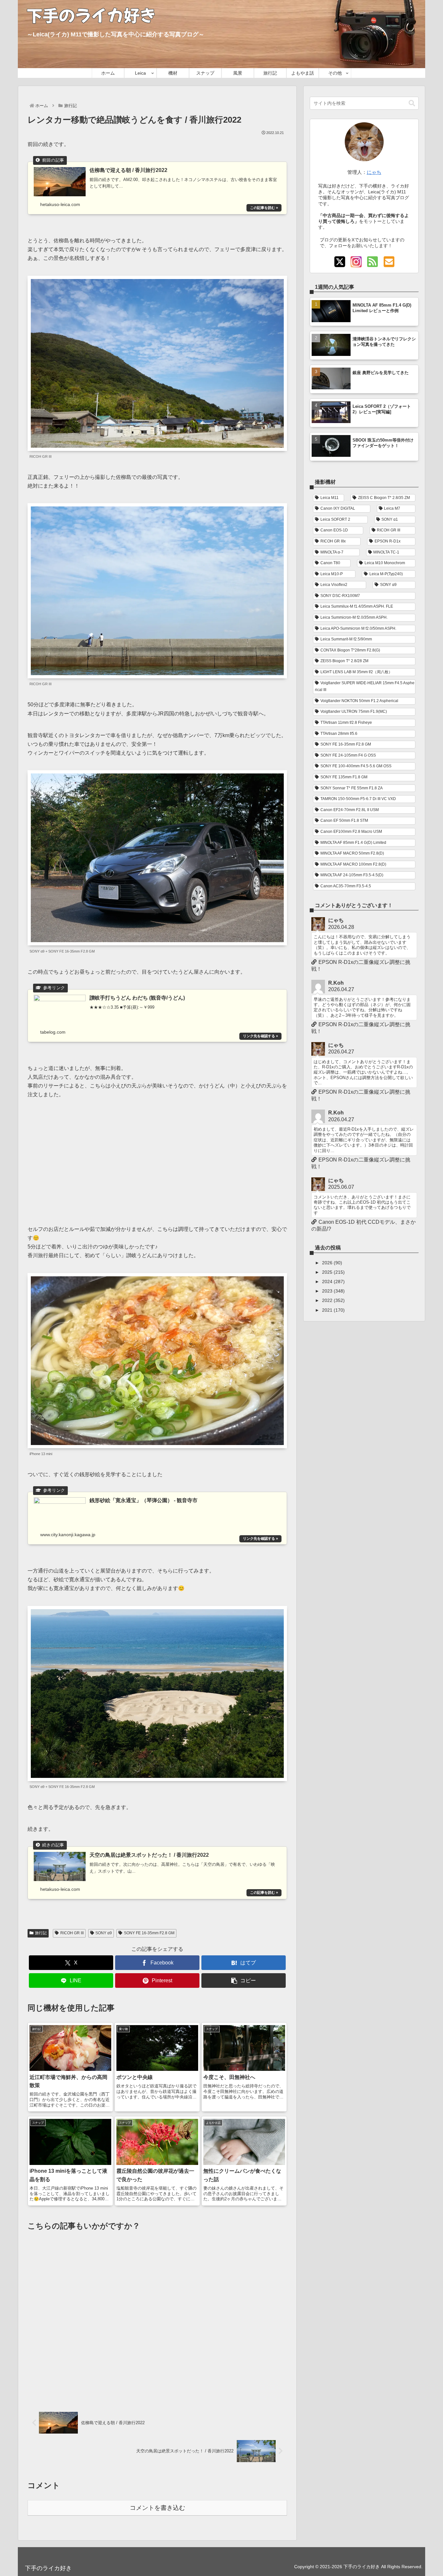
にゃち (374, 172)
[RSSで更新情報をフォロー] (372, 262)
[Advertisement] (157, 1158)
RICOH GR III (72, 1933)
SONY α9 (104, 1933)
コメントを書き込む (157, 2508)
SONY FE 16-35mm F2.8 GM (149, 1933)
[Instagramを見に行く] (356, 262)
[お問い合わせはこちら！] (389, 262)
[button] (244, 1981)
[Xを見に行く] (340, 262)
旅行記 (41, 1933)
